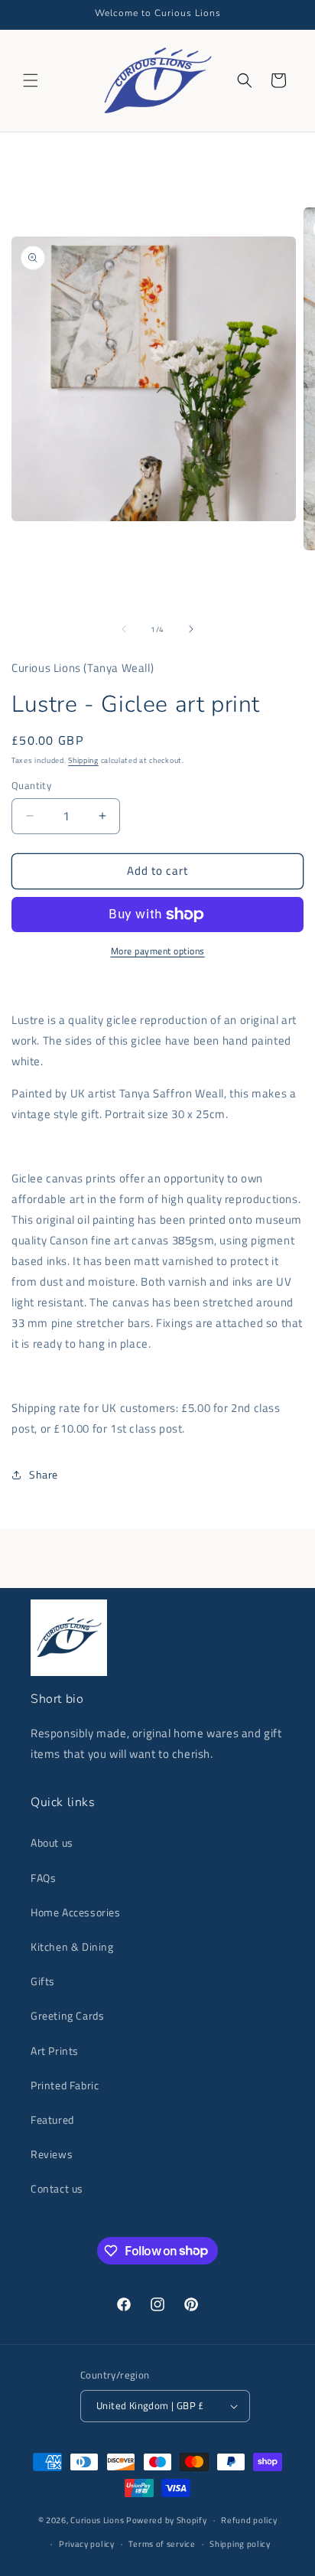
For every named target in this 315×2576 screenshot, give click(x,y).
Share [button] (44, 1474)
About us (52, 1842)
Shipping (83, 760)
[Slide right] (191, 629)
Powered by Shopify (167, 2520)
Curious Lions (97, 2520)
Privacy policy (87, 2544)
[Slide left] (124, 629)
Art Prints (55, 2051)
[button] (31, 80)
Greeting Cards (67, 2015)
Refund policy (249, 2520)
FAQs (43, 1878)
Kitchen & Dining (72, 1947)
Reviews (52, 2154)
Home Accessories (76, 1912)
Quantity (31, 786)
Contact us (57, 2188)
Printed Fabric (65, 2085)
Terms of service (162, 2544)
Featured (52, 2119)
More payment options (158, 951)
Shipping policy (240, 2544)
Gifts (43, 1981)
